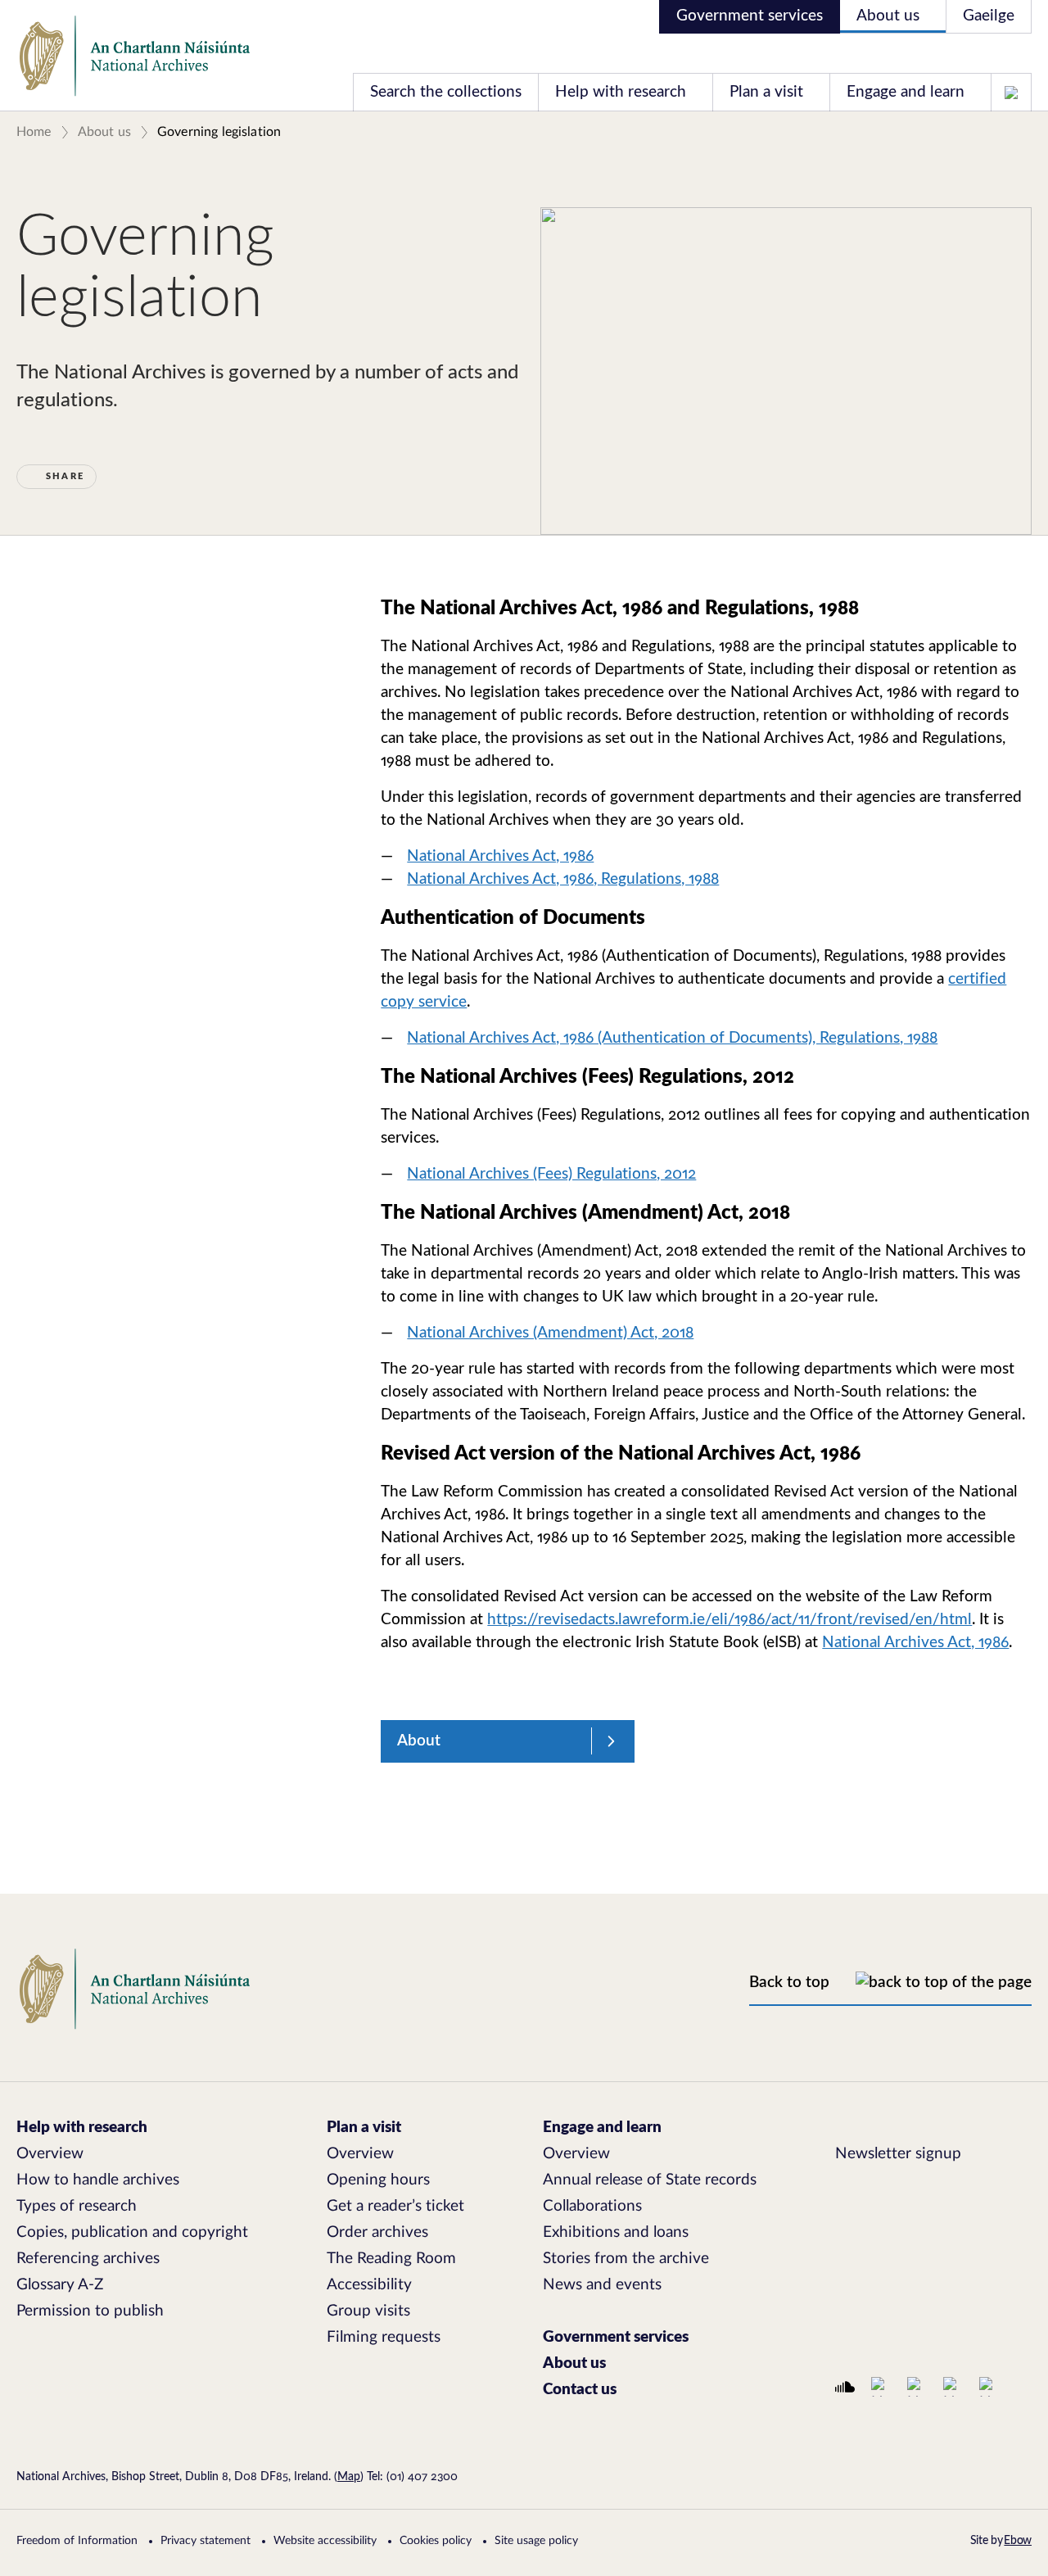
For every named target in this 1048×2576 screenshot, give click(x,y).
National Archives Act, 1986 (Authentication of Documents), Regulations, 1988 (672, 1038)
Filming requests (384, 2337)
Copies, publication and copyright (132, 2232)
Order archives (377, 2232)
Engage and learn (906, 92)
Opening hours (378, 2180)
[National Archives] (135, 56)
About (419, 1741)
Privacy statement (206, 2541)
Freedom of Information (77, 2541)
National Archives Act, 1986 (500, 856)
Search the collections (446, 92)
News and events (602, 2285)
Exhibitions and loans (616, 2232)
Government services (750, 16)
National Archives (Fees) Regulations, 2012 (551, 1174)
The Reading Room (391, 2259)
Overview (50, 2154)
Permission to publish (90, 2311)
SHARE (65, 476)
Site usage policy (536, 2541)
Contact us (580, 2390)
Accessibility (369, 2285)
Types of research (77, 2206)
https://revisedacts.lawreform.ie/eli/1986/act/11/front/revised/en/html (730, 1620)
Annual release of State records (650, 2180)
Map (349, 2477)
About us (888, 16)
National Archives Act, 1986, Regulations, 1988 (563, 879)
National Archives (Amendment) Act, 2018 (550, 1333)
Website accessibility (325, 2541)
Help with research (621, 92)
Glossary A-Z (60, 2285)
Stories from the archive (626, 2259)
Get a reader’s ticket (395, 2206)
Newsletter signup (898, 2154)
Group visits (368, 2311)
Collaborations (592, 2206)
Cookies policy (436, 2541)
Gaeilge (989, 16)
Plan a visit (766, 92)
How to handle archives (98, 2180)
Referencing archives (88, 2259)
